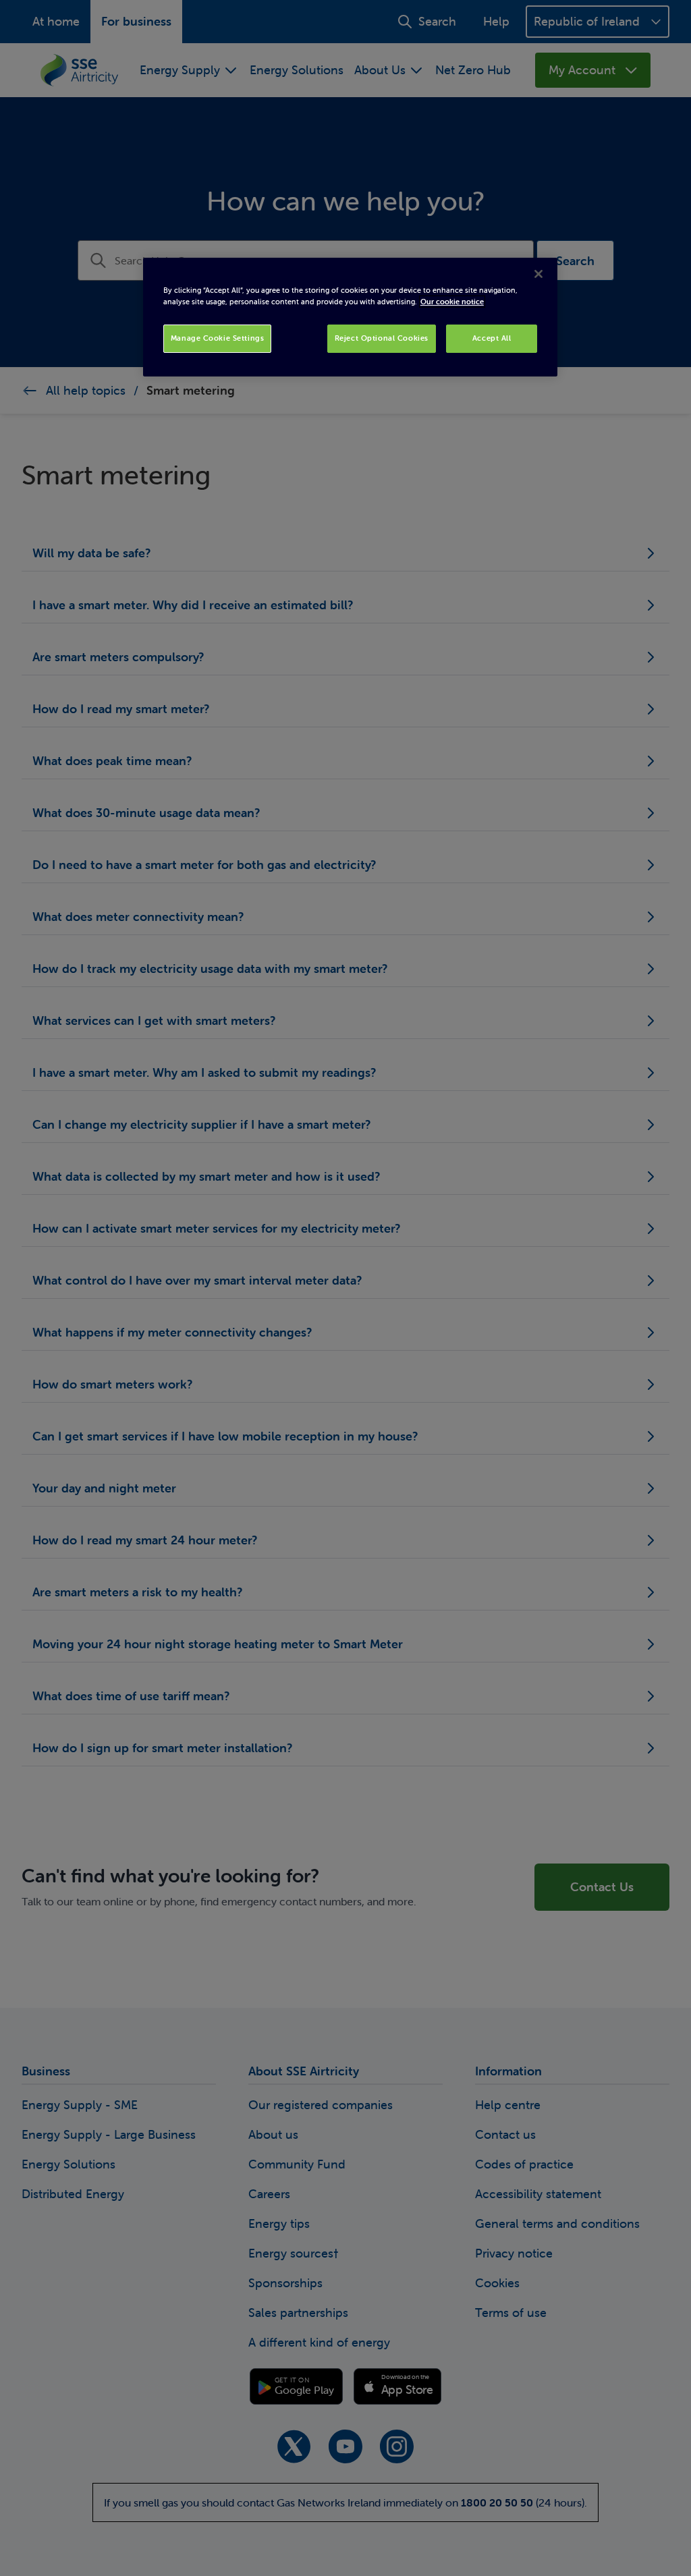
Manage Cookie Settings (218, 338)
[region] (350, 317)
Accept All (492, 338)
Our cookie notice (452, 302)
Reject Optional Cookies (382, 338)
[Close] (538, 274)
